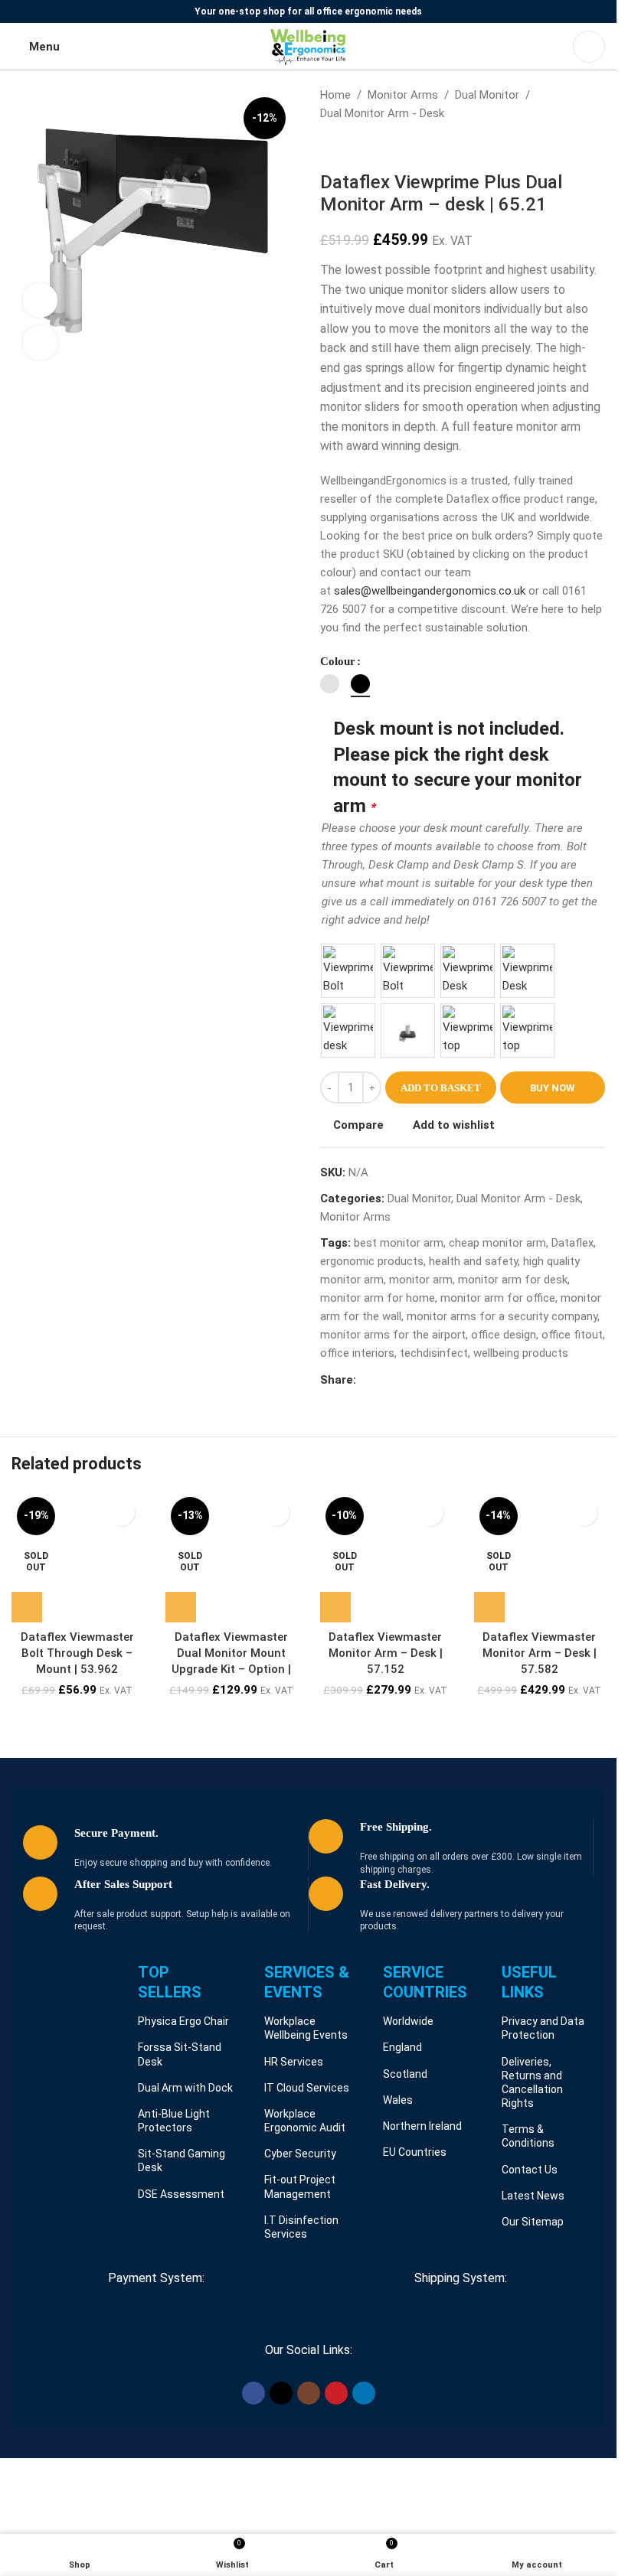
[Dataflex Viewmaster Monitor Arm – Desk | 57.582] (540, 1557)
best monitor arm (399, 1243)
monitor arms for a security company (502, 1316)
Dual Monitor (487, 95)
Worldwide (408, 2021)
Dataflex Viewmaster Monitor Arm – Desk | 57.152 (386, 1653)
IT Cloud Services (307, 2088)
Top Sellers (170, 1982)
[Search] (589, 47)
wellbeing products (521, 1353)
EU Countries (415, 2152)
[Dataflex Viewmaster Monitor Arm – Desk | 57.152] (386, 1557)
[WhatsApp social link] (439, 1380)
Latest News (533, 2196)
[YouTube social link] (336, 2393)
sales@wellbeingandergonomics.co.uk (430, 591)
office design (504, 1335)
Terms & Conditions (528, 2136)
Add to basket (441, 1088)
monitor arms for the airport (393, 1335)
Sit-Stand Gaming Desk (182, 2160)
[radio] (330, 684)
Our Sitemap (533, 2222)
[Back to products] (348, 147)
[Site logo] (308, 46)
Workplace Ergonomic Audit (305, 2121)
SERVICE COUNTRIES (425, 1982)
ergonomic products (372, 1261)
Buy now (552, 1088)
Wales (398, 2100)
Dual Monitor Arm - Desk (382, 113)
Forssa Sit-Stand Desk (180, 2054)
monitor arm (421, 1280)
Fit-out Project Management (300, 2186)
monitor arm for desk (513, 1280)
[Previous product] (329, 147)
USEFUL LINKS (529, 1982)
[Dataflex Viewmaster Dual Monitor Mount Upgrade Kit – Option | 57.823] (231, 1557)
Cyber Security (300, 2154)
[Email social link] (402, 1380)
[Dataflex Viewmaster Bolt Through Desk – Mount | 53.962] (77, 1557)
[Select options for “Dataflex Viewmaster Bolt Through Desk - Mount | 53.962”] (27, 1607)
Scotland (405, 2074)
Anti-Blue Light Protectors (174, 2121)
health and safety (473, 1261)
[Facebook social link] (365, 1380)
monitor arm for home (378, 1298)
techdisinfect (434, 1353)
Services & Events (307, 1982)
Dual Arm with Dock (185, 2088)
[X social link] (384, 1380)
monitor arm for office (498, 1298)
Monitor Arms (403, 95)
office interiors (357, 1353)
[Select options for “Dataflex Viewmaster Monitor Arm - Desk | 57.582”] (489, 1607)
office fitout (572, 1335)
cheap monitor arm (497, 1243)
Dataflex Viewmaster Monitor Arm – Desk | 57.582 (540, 1653)
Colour (338, 661)
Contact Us (530, 2170)
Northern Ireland (422, 2126)
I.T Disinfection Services (301, 2227)
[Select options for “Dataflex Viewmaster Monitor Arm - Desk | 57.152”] (335, 1607)
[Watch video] (40, 300)
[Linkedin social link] (420, 1380)
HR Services (294, 2062)
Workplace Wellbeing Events (306, 2028)
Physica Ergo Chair (183, 2021)
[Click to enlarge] (40, 342)
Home (335, 95)
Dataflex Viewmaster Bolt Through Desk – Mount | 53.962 (77, 1653)
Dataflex (572, 1243)
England (402, 2047)
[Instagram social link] (309, 2393)
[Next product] (366, 147)
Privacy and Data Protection (543, 2028)
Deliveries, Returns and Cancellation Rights (532, 2083)
